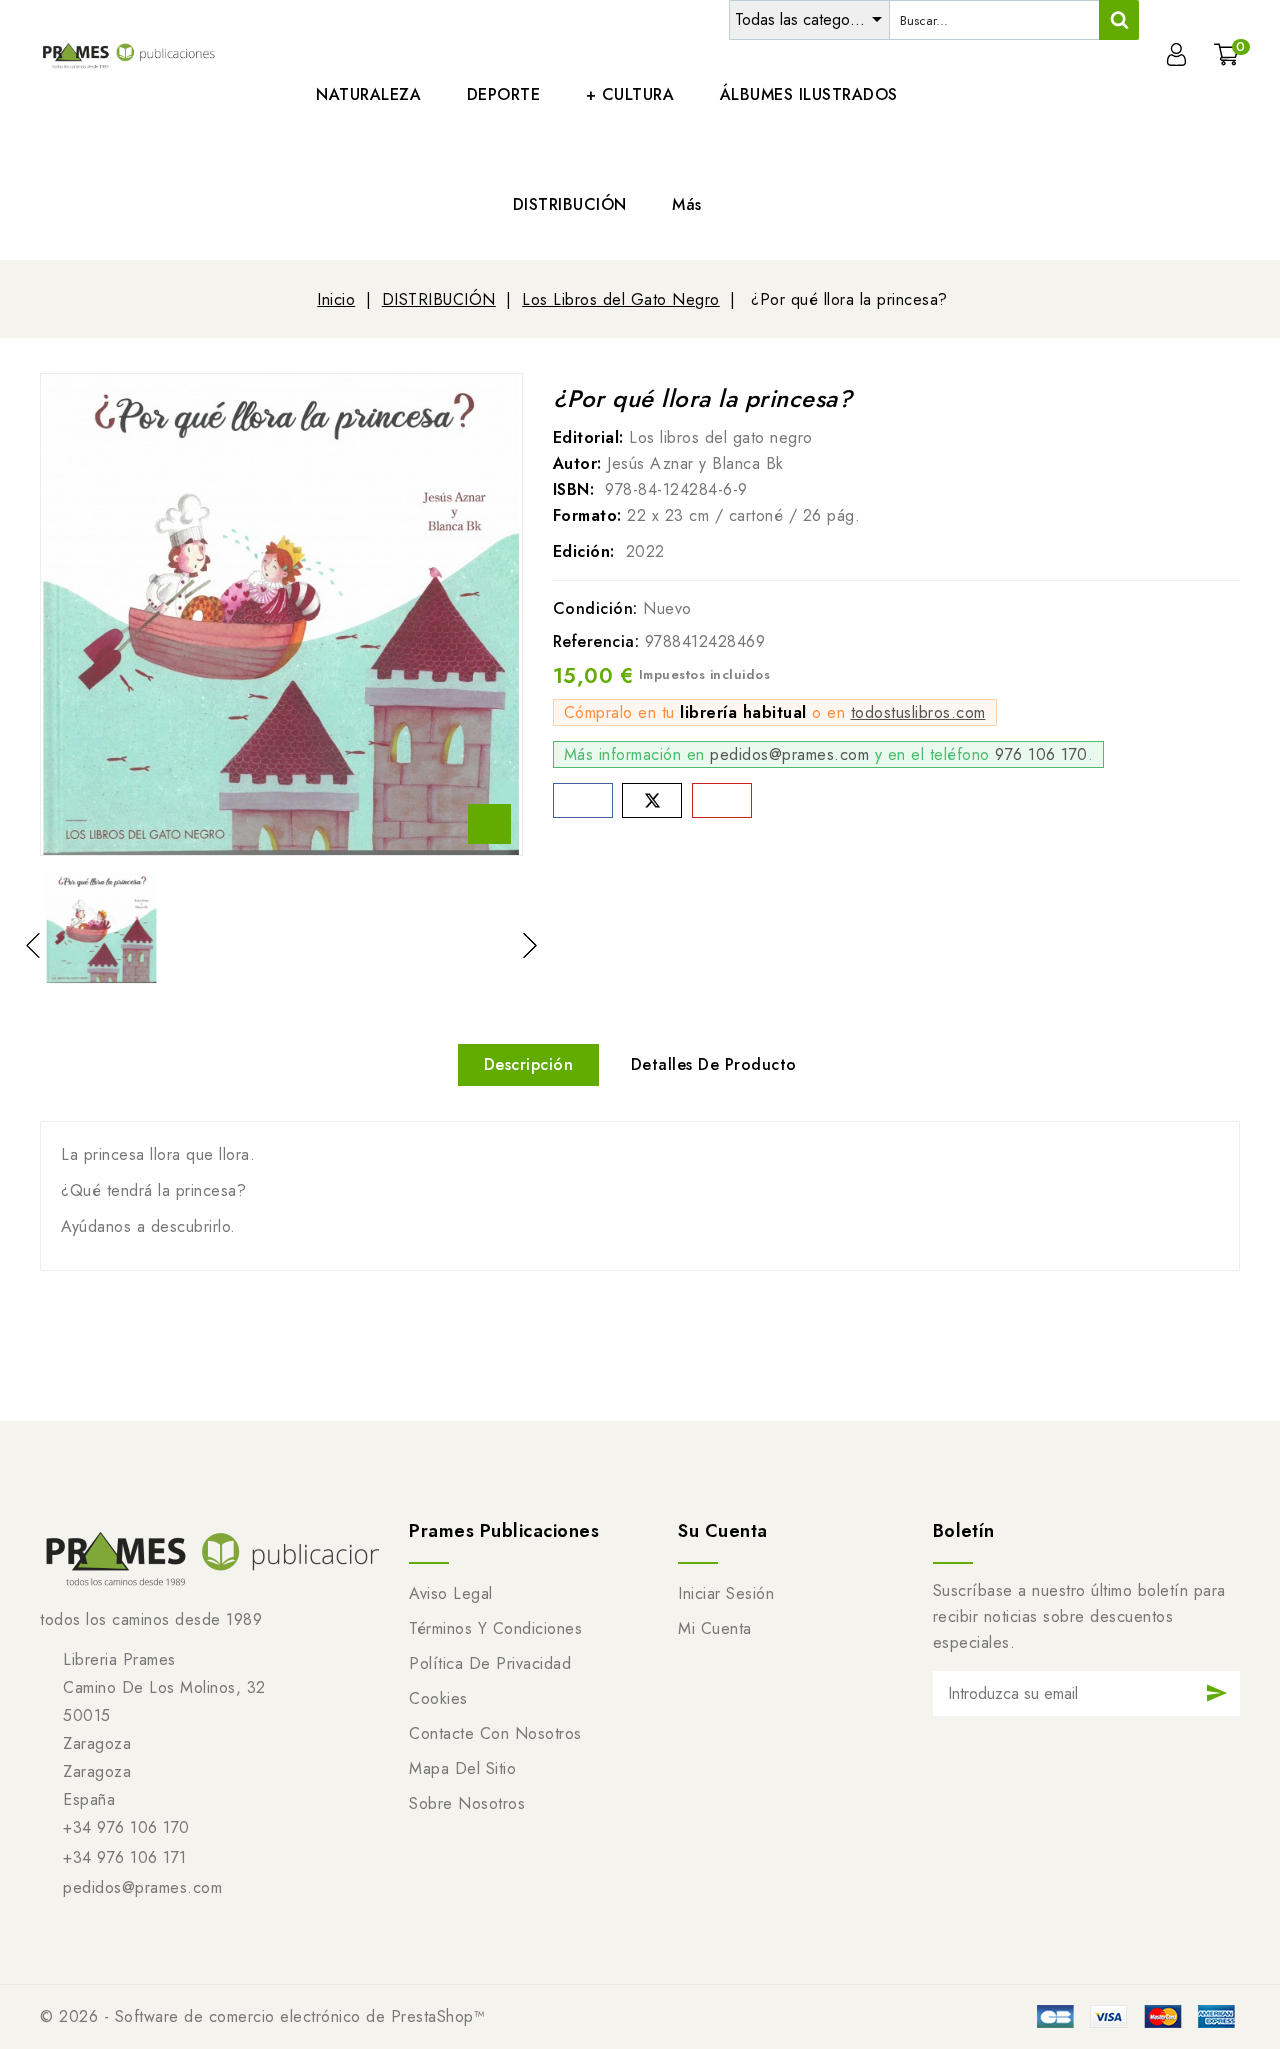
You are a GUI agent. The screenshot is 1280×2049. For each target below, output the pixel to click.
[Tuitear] (652, 800)
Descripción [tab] (529, 1064)
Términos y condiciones (495, 1628)
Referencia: (596, 641)
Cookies (438, 1698)
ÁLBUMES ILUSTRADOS (809, 94)
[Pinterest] (722, 800)
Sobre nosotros (467, 1803)
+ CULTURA (630, 94)
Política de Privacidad (490, 1663)
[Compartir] (583, 800)
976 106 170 (1041, 754)
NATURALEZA (368, 94)
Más (687, 204)
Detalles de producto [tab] (714, 1064)
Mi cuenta (715, 1628)
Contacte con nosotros (495, 1733)
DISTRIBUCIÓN (570, 204)
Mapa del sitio (462, 1768)
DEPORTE (504, 94)
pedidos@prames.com (789, 754)
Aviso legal (451, 1593)
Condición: (595, 608)
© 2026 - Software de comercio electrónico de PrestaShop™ (262, 2016)
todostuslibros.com (918, 712)
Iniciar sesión (726, 1593)
